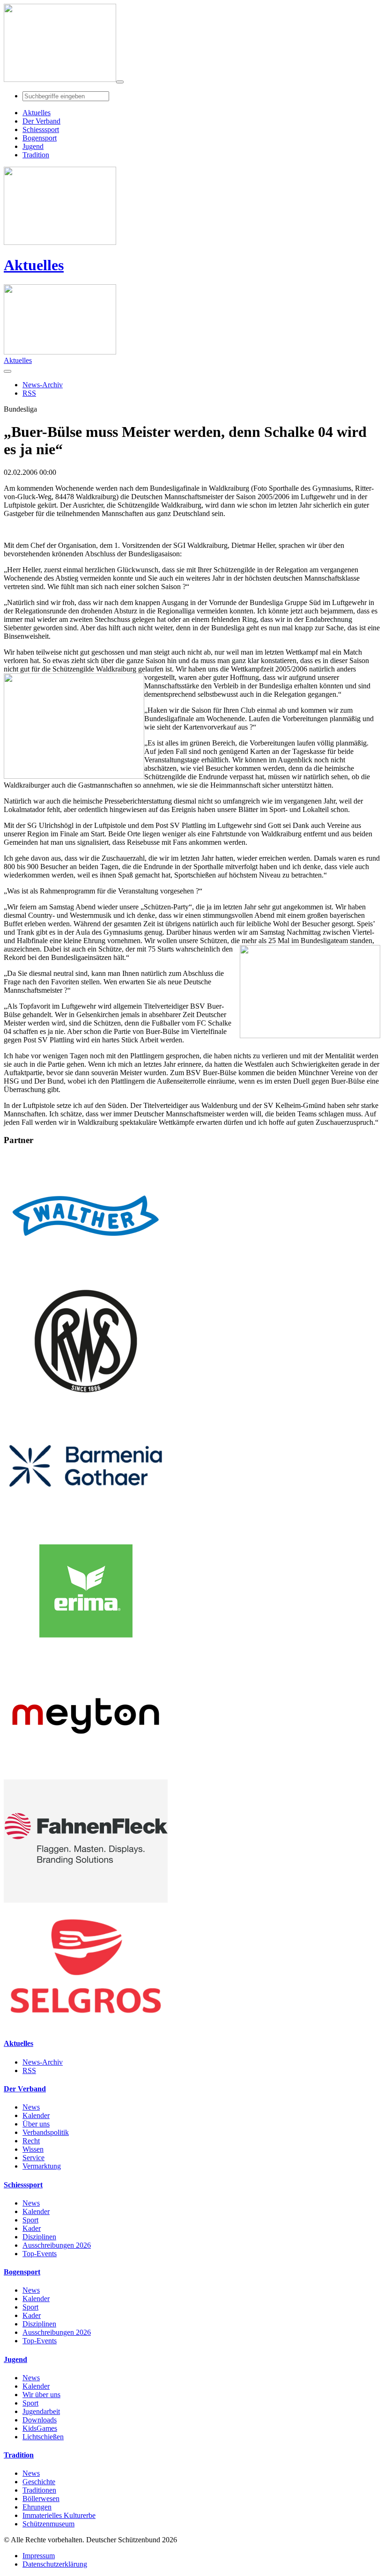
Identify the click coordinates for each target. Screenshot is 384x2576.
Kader (32, 2228)
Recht (31, 2141)
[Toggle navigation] (120, 82)
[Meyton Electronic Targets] (86, 1775)
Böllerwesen (41, 2498)
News (31, 2107)
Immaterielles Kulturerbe (59, 2515)
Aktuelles (34, 265)
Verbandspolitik (46, 2132)
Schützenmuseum (48, 2524)
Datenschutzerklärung (55, 2564)
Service (33, 2158)
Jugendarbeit (41, 2411)
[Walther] (86, 1275)
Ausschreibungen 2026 (57, 2245)
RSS (29, 2070)
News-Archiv (43, 2062)
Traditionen (39, 2490)
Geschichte (39, 2482)
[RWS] (86, 1400)
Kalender (36, 2115)
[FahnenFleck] (86, 1900)
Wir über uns (41, 2395)
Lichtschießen (43, 2437)
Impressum (39, 2556)
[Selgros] (86, 2025)
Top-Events (40, 2254)
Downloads (40, 2420)
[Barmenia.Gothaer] (86, 1525)
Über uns (36, 2124)
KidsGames (40, 2428)
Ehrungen (37, 2507)
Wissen (33, 2149)
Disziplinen (39, 2237)
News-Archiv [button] (43, 385)
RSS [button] (29, 393)
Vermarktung (42, 2166)
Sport (30, 2220)
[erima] (86, 1650)
